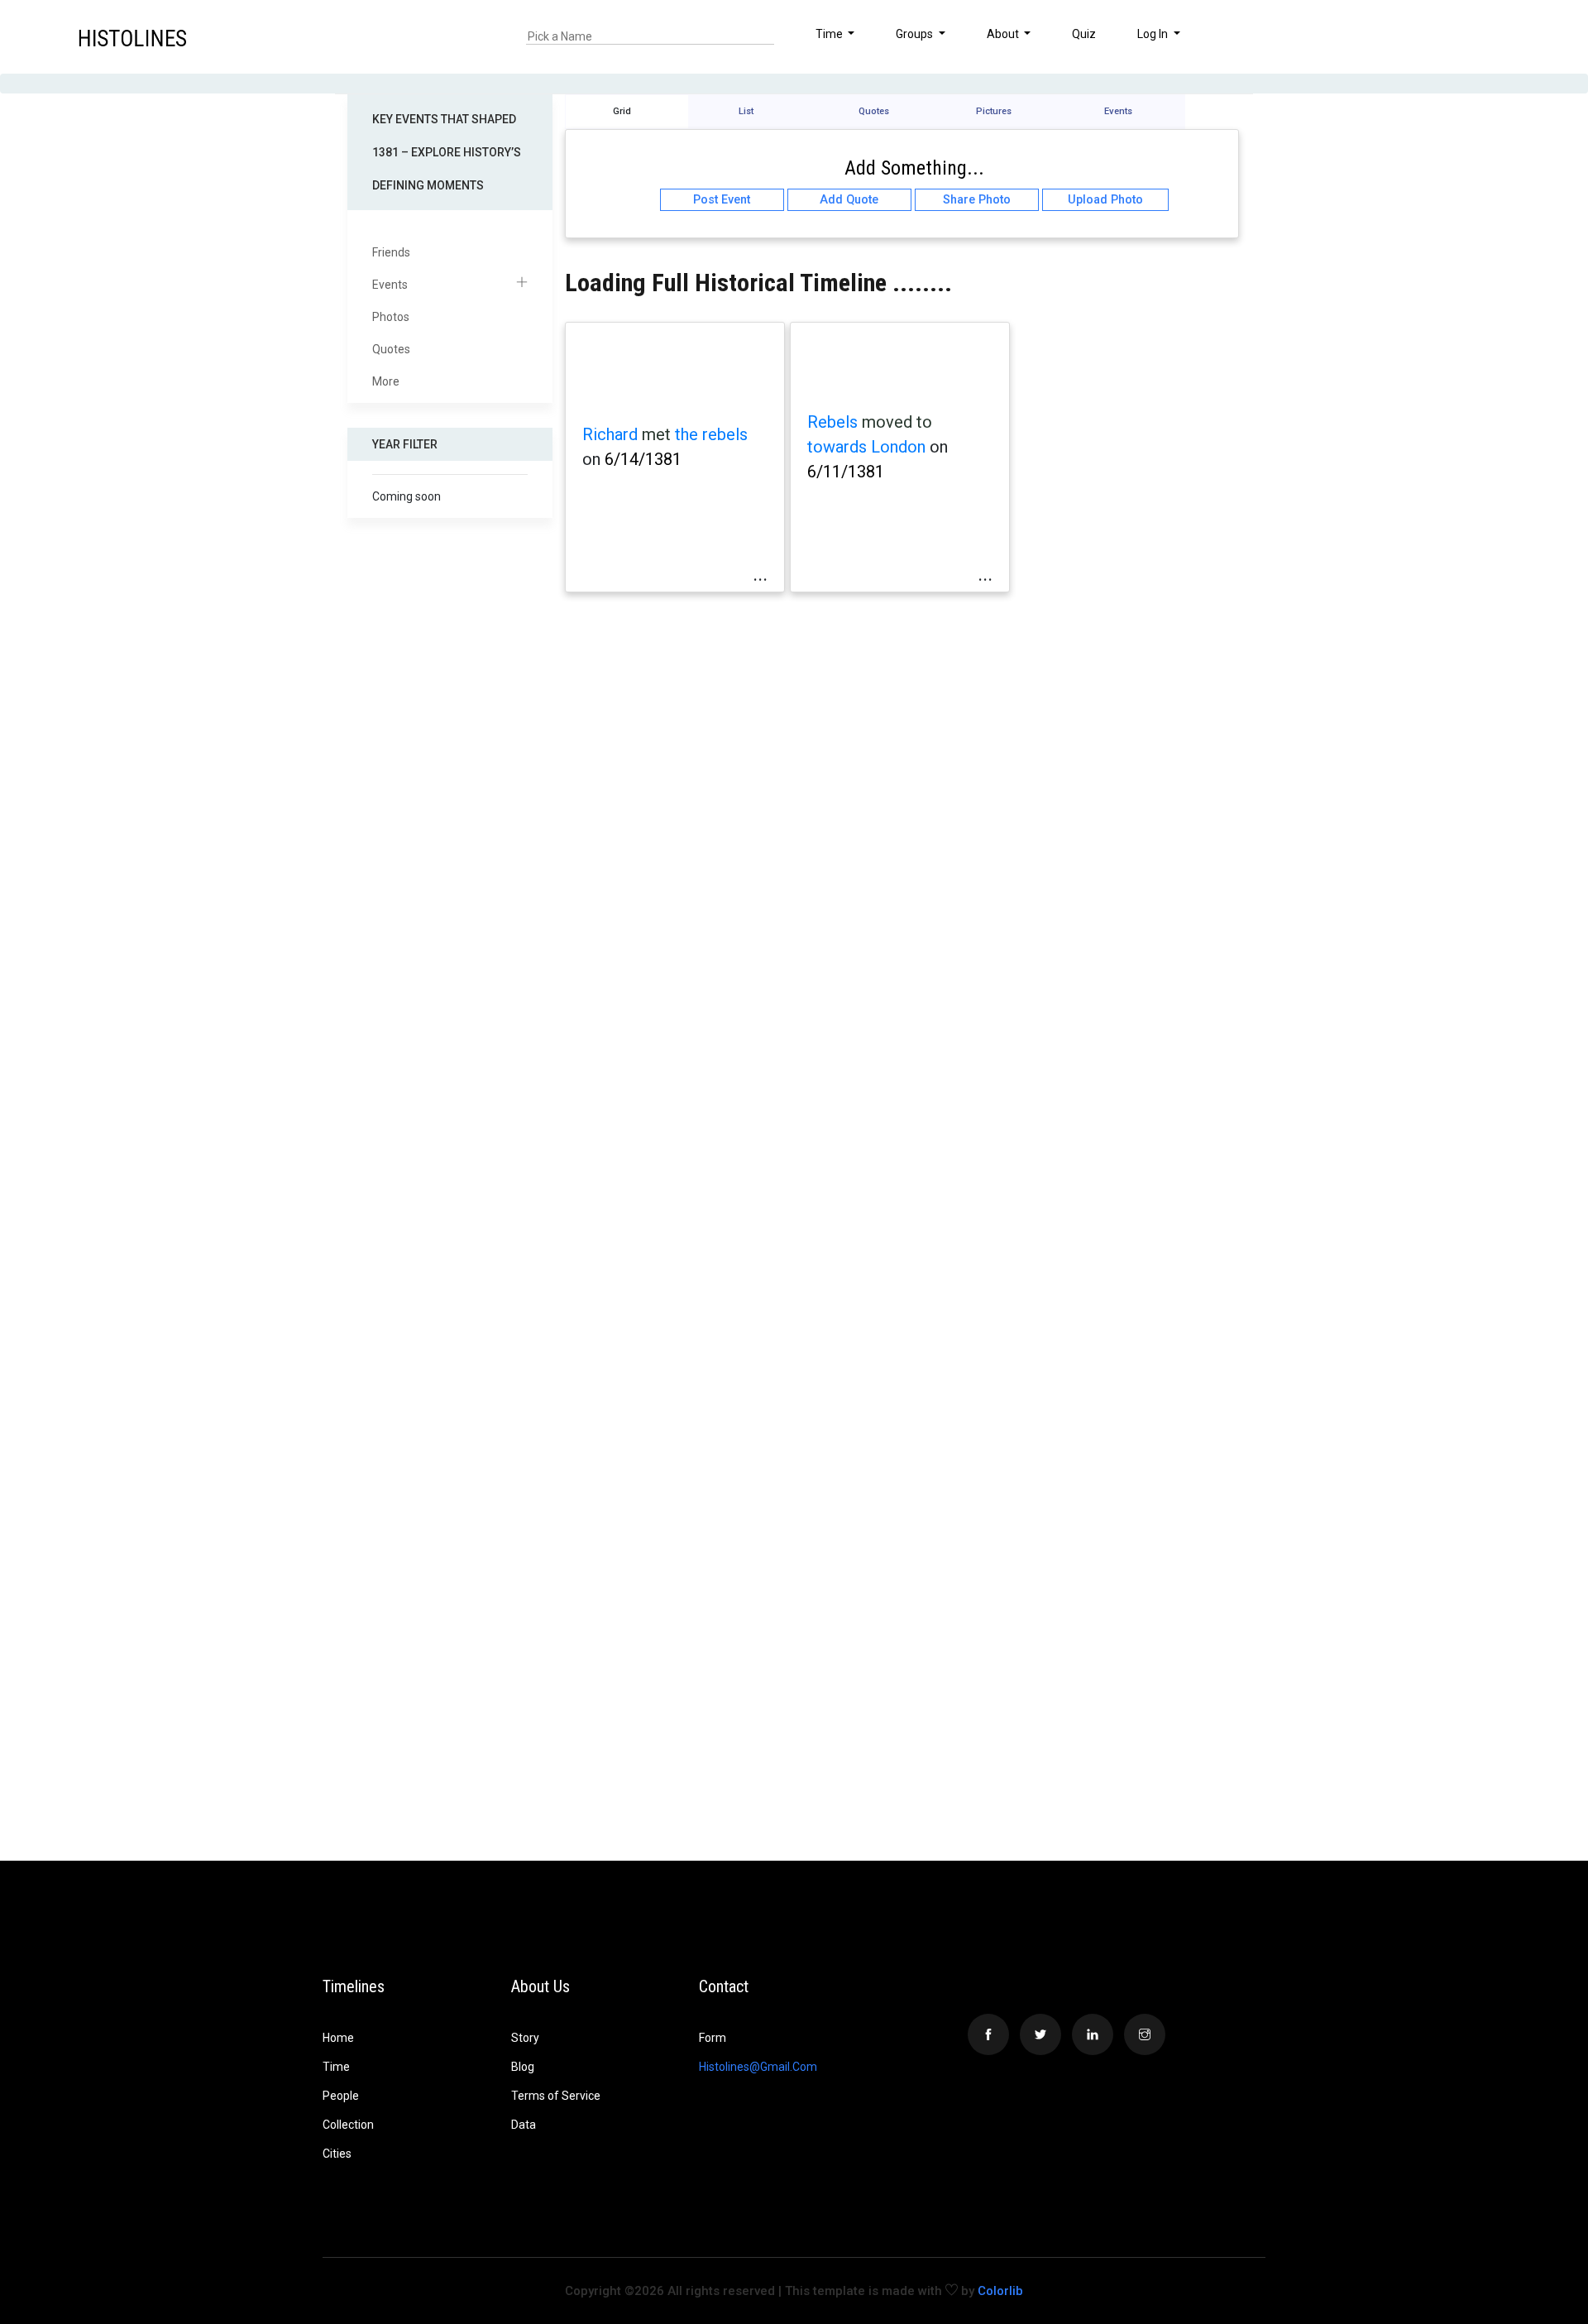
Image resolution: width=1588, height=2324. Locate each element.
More (386, 381)
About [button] (1004, 34)
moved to (897, 422)
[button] (1508, 36)
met (656, 434)
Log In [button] (1154, 34)
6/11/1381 (846, 472)
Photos (391, 317)
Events (390, 285)
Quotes (391, 349)
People (341, 2096)
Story (525, 2038)
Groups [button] (916, 34)
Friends (391, 252)
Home (338, 2038)
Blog (523, 2067)
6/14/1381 (643, 459)
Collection (348, 2125)
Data (524, 2125)
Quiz (1084, 34)
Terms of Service (556, 2096)
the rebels (711, 434)
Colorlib (1000, 2291)
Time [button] (830, 34)
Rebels (832, 422)
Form (713, 2038)
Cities (337, 2154)
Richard (610, 434)
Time (336, 2067)
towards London (866, 447)
